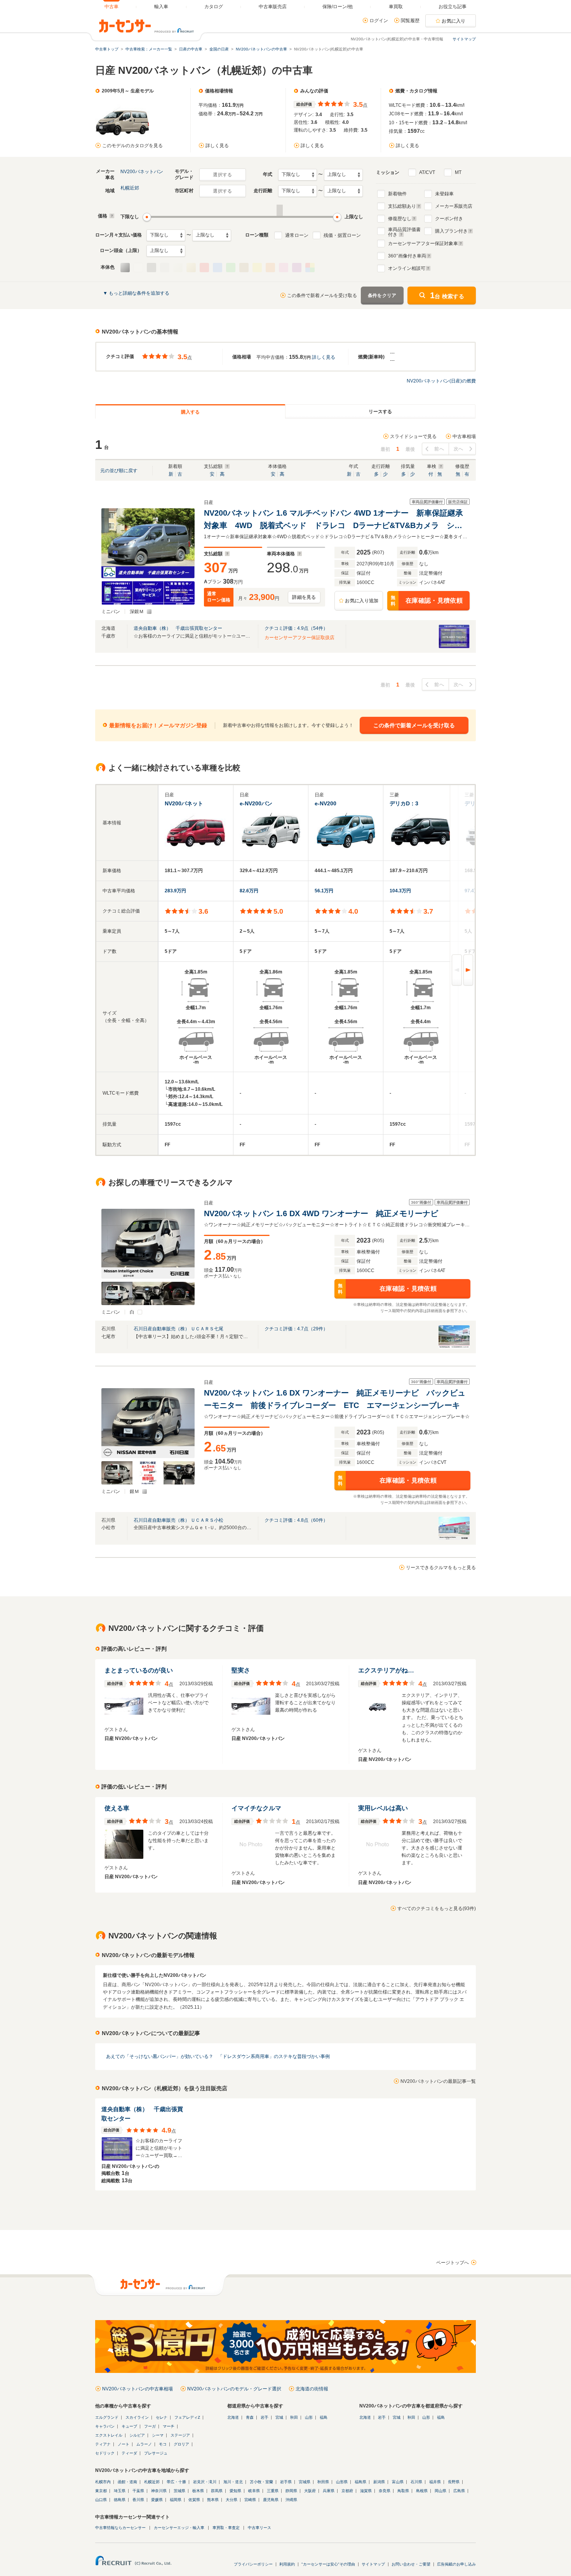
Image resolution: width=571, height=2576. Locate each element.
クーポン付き (449, 219)
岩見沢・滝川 (205, 2482)
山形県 (342, 2482)
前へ (439, 449)
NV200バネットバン (142, 172)
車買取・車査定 (226, 2528)
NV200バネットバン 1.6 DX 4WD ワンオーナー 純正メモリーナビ (321, 1213)
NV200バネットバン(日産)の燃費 (441, 381)
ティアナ (103, 2444)
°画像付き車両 (407, 256)
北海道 (233, 2417)
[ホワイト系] (138, 268)
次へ (459, 449)
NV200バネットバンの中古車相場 (138, 2389)
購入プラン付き (451, 231)
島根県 (422, 2491)
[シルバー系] (125, 268)
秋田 (294, 2417)
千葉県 (138, 2491)
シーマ (158, 2435)
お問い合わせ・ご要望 (411, 2564)
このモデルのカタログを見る (132, 146)
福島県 (360, 2482)
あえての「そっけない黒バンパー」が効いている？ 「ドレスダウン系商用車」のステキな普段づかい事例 (218, 2056)
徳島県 (120, 2500)
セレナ (162, 2417)
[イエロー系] (257, 268)
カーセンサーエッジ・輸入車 (179, 2528)
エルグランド (107, 2417)
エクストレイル (109, 2435)
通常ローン (297, 235)
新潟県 (379, 2482)
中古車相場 (464, 436)
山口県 (101, 2500)
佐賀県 (194, 2500)
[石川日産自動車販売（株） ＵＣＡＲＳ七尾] (454, 1347)
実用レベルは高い (383, 1808)
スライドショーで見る (413, 436)
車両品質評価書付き (404, 231)
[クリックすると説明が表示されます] (111, 216)
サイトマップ (464, 39)
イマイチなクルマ (256, 1808)
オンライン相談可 (407, 268)
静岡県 (291, 2491)
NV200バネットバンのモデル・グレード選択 (234, 2389)
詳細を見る (304, 597)
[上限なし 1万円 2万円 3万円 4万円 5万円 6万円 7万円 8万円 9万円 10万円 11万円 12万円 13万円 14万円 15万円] (212, 235)
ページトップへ (453, 2263)
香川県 (138, 2500)
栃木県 (198, 2491)
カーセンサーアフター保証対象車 (423, 243)
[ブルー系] (218, 268)
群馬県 (217, 2491)
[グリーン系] (231, 268)
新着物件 (397, 194)
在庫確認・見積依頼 (427, 601)
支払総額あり (402, 206)
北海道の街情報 (312, 2389)
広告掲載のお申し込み (456, 2564)
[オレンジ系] (270, 268)
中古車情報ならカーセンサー (120, 2528)
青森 (250, 2417)
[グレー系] (165, 268)
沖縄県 (291, 2500)
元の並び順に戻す (119, 471)
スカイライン (137, 2417)
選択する (222, 175)
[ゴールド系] (191, 268)
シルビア (137, 2435)
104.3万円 (400, 891)
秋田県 (323, 2482)
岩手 (265, 2417)
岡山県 (440, 2491)
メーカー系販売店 (454, 206)
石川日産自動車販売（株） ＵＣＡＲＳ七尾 (178, 1329)
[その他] (310, 268)
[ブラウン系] (244, 268)
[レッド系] (204, 268)
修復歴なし (400, 219)
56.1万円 (324, 891)
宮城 (279, 2417)
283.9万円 (175, 891)
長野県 (454, 2482)
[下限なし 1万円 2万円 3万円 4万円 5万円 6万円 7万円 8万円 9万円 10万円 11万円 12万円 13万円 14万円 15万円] (166, 235)
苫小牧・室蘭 (261, 2482)
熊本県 (213, 2500)
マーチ (169, 2426)
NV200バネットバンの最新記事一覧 (438, 2081)
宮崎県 (250, 2500)
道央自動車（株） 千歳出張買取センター (178, 628)
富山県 (398, 2482)
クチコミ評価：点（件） (296, 628)
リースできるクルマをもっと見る (441, 1568)
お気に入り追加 (362, 601)
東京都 (101, 2491)
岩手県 (286, 2482)
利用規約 (287, 2564)
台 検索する (447, 295)
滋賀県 (366, 2491)
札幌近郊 (130, 188)
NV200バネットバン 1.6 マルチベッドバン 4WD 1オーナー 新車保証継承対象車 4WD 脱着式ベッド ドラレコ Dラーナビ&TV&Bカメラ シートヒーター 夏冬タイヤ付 (333, 520)
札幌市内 (103, 2482)
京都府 (347, 2491)
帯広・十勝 (176, 2482)
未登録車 (444, 194)
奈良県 (385, 2491)
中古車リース (259, 2528)
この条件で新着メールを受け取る (322, 295)
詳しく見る (217, 146)
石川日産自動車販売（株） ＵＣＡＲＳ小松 (178, 1520)
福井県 (435, 2482)
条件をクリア (382, 295)
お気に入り (454, 21)
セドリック (105, 2453)
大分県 (232, 2500)
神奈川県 (159, 2491)
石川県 (416, 2482)
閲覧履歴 (410, 21)
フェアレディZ (187, 2417)
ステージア (180, 2435)
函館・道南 (127, 2482)
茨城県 (179, 2491)
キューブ (129, 2426)
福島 (324, 2417)
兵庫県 (329, 2491)
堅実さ (241, 1670)
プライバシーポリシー (253, 2564)
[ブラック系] (151, 268)
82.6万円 (249, 891)
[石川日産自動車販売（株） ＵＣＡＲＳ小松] (454, 1538)
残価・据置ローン (342, 235)
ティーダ (129, 2453)
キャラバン (105, 2426)
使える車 (117, 1808)
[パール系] (178, 268)
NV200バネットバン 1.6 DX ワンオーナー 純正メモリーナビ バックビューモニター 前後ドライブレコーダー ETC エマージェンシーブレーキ (335, 1399)
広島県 (459, 2491)
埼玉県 (120, 2491)
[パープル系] (297, 268)
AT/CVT (427, 172)
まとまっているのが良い (139, 1670)
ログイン (379, 21)
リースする (380, 412)
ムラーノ (144, 2444)
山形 (309, 2417)
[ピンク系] (284, 268)
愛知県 (235, 2491)
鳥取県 (403, 2491)
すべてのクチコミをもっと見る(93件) (437, 1909)
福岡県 (176, 2500)
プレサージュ (156, 2453)
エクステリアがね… (386, 1670)
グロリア (181, 2444)
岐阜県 (254, 2491)
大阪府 (310, 2491)
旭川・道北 (233, 2482)
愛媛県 (157, 2500)
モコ (163, 2444)
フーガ (150, 2426)
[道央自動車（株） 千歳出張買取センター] (454, 647)
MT (458, 172)
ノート (124, 2444)
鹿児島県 (271, 2500)
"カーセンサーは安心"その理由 (328, 2564)
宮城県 (305, 2482)
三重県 (273, 2491)
